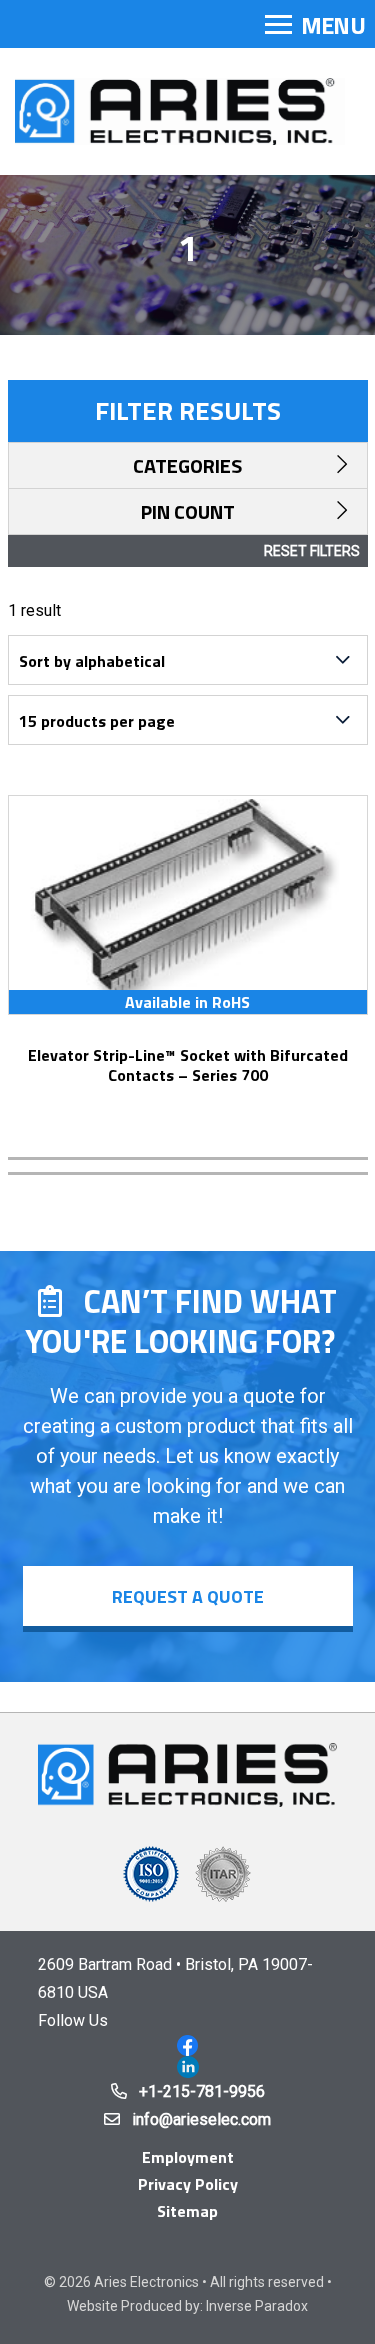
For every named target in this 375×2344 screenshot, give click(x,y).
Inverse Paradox (257, 2306)
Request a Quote (188, 1596)
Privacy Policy (188, 2184)
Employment (188, 2157)
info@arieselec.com (201, 2119)
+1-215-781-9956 (202, 2091)
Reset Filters (312, 551)
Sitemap (187, 2211)
